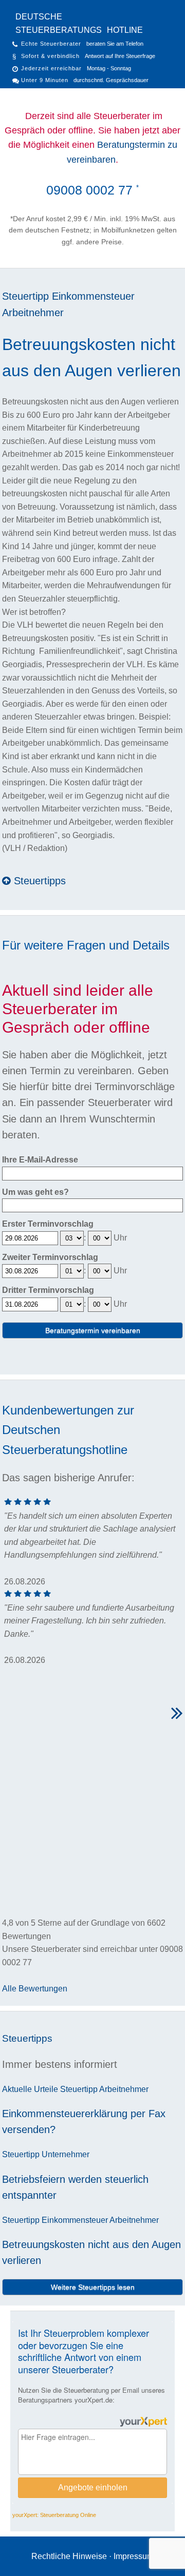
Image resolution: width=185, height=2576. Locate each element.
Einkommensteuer (93, 296)
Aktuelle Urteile (30, 2089)
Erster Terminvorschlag (48, 1224)
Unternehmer (66, 2154)
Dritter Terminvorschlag (48, 1290)
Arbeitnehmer (33, 313)
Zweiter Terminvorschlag (50, 1257)
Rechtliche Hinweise (69, 2556)
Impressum (134, 2556)
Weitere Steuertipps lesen (93, 2287)
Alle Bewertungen (35, 1989)
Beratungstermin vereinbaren (93, 1330)
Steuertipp (25, 296)
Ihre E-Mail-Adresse (40, 1160)
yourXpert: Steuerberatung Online (54, 2515)
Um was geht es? (35, 1192)
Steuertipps (38, 881)
